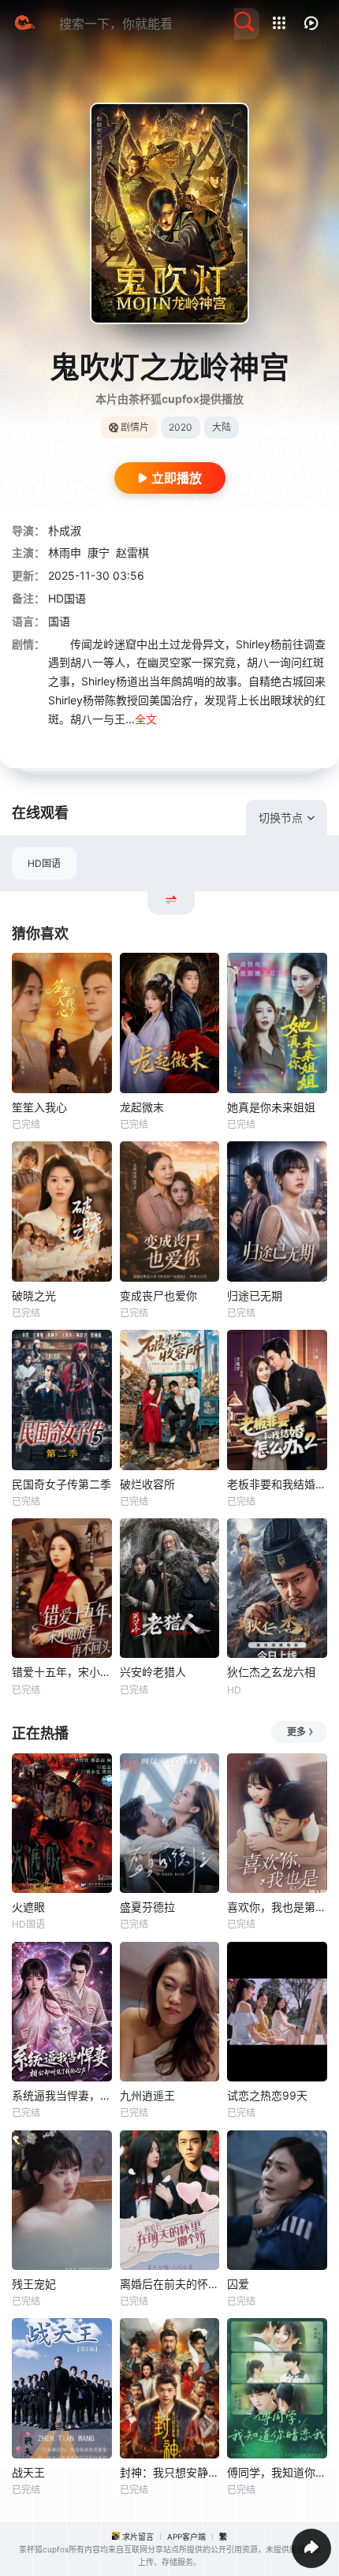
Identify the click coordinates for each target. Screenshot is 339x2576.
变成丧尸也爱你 (158, 1295)
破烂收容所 (147, 1484)
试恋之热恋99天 (267, 2095)
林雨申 (65, 553)
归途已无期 (255, 1295)
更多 (296, 1732)
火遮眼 (28, 1907)
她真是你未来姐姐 (271, 1107)
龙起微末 (142, 1107)
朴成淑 (65, 530)
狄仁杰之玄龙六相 (271, 1672)
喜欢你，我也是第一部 (277, 1907)
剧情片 (135, 427)
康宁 (99, 553)
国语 (59, 621)
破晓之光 (34, 1295)
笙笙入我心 (39, 1107)
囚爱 (238, 2284)
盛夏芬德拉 (147, 1907)
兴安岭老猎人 (153, 1672)
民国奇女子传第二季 (61, 1484)
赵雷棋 (132, 553)
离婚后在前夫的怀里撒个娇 (170, 2284)
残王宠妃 (34, 2284)
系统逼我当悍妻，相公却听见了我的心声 (62, 2095)
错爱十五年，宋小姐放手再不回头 (62, 1672)
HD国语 (44, 863)
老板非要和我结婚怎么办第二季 (277, 1484)
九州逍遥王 (147, 2095)
